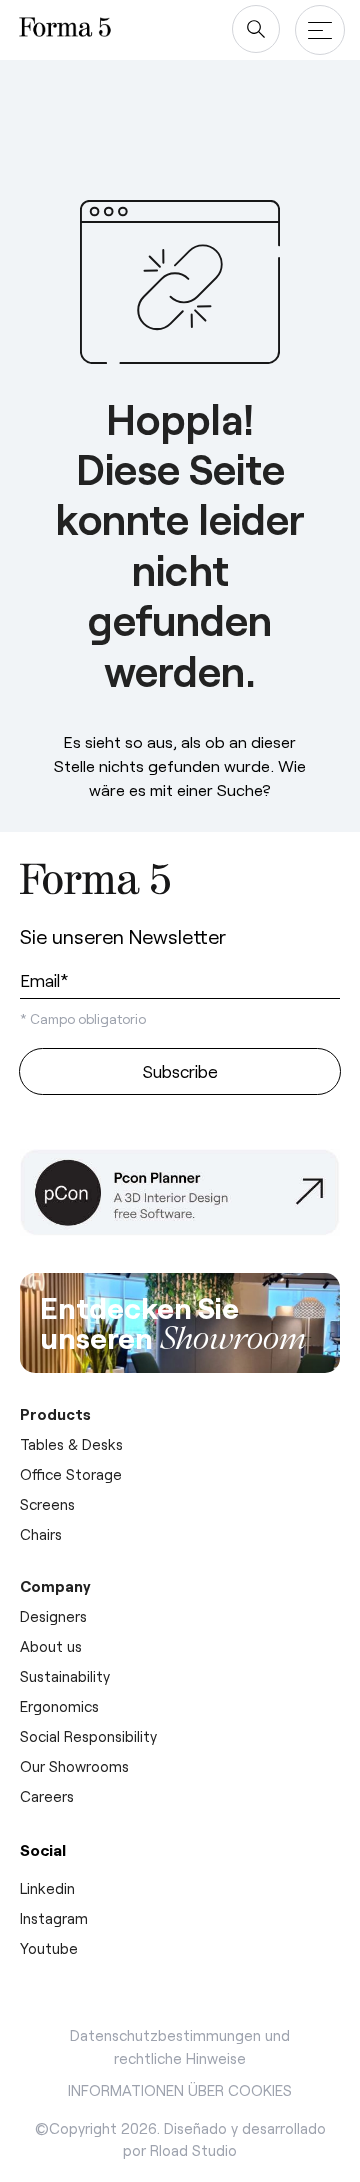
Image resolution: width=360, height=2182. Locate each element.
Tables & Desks (71, 1444)
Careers (47, 1796)
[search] (256, 29)
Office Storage (71, 1474)
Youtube (49, 1948)
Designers (53, 1616)
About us (51, 1646)
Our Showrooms (74, 1766)
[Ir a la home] (95, 883)
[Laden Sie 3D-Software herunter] (180, 1199)
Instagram (54, 1918)
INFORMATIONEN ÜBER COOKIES (180, 2090)
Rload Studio (193, 2150)
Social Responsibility (88, 1736)
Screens (47, 1504)
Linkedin (47, 1888)
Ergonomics (59, 1706)
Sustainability (65, 1676)
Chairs (41, 1534)
